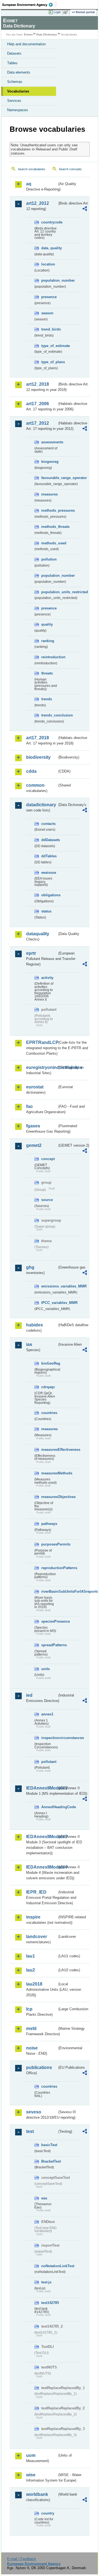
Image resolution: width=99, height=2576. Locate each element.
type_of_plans (49, 362)
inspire (33, 1917)
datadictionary (41, 805)
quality (47, 624)
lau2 (31, 1970)
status (46, 911)
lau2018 (34, 1984)
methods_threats (49, 527)
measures (49, 494)
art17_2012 (38, 423)
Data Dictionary (47, 34)
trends (47, 699)
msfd (31, 2028)
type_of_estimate (49, 346)
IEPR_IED (36, 1892)
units (46, 1669)
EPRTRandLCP (42, 1042)
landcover (37, 1937)
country (48, 2513)
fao (29, 1106)
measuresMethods (49, 1473)
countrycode (49, 222)
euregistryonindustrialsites (42, 1067)
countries (49, 1413)
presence (49, 297)
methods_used (49, 543)
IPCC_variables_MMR (49, 1303)
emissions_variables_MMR (49, 1286)
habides (35, 1325)
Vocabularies (18, 91)
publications (39, 2067)
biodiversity (38, 757)
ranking (48, 641)
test (30, 2131)
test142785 (49, 2303)
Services (14, 101)
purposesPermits (49, 1544)
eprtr (31, 953)
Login (57, 12)
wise (31, 2475)
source (47, 1200)
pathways (49, 1524)
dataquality (38, 934)
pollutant (49, 1762)
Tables (12, 63)
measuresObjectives (49, 1497)
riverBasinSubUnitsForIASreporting (49, 1591)
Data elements (19, 72)
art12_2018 (38, 384)
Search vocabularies (32, 169)
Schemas (15, 82)
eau (44, 2198)
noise (32, 2048)
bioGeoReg (49, 1363)
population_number (49, 280)
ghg (30, 1267)
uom (31, 2455)
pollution (49, 559)
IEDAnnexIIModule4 (42, 1867)
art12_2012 (38, 203)
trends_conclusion (49, 715)
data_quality (49, 248)
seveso (34, 2112)
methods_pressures (49, 510)
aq (29, 184)
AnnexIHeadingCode (49, 1807)
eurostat (35, 1087)
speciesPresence (49, 1621)
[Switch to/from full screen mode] (67, 12)
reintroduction (49, 657)
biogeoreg (49, 462)
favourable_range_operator (49, 478)
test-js (46, 2282)
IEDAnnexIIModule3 (42, 1837)
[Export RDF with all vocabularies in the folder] (85, 209)
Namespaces (18, 110)
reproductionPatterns (49, 1568)
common (35, 785)
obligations (49, 895)
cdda (31, 771)
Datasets (14, 53)
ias (29, 1344)
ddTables (49, 856)
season (47, 313)
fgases (33, 1126)
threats (47, 673)
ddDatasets (49, 840)
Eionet (28, 34)
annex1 (47, 1714)
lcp (29, 2009)
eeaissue (49, 873)
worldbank (37, 2494)
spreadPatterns (49, 1645)
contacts (48, 824)
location (48, 264)
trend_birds (49, 329)
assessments (49, 442)
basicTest (49, 2145)
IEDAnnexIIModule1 (42, 1788)
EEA (29, 5)
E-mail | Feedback (22, 2559)
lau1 (31, 1956)
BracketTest (49, 2161)
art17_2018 (38, 738)
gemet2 (34, 1145)
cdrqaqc (48, 1387)
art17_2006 (38, 404)
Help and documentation (26, 44)
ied (29, 1695)
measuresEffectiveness (49, 1450)
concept (48, 1159)
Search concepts (70, 169)
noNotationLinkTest (49, 2266)
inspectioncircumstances (49, 1738)
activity (47, 978)
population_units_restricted (49, 592)
